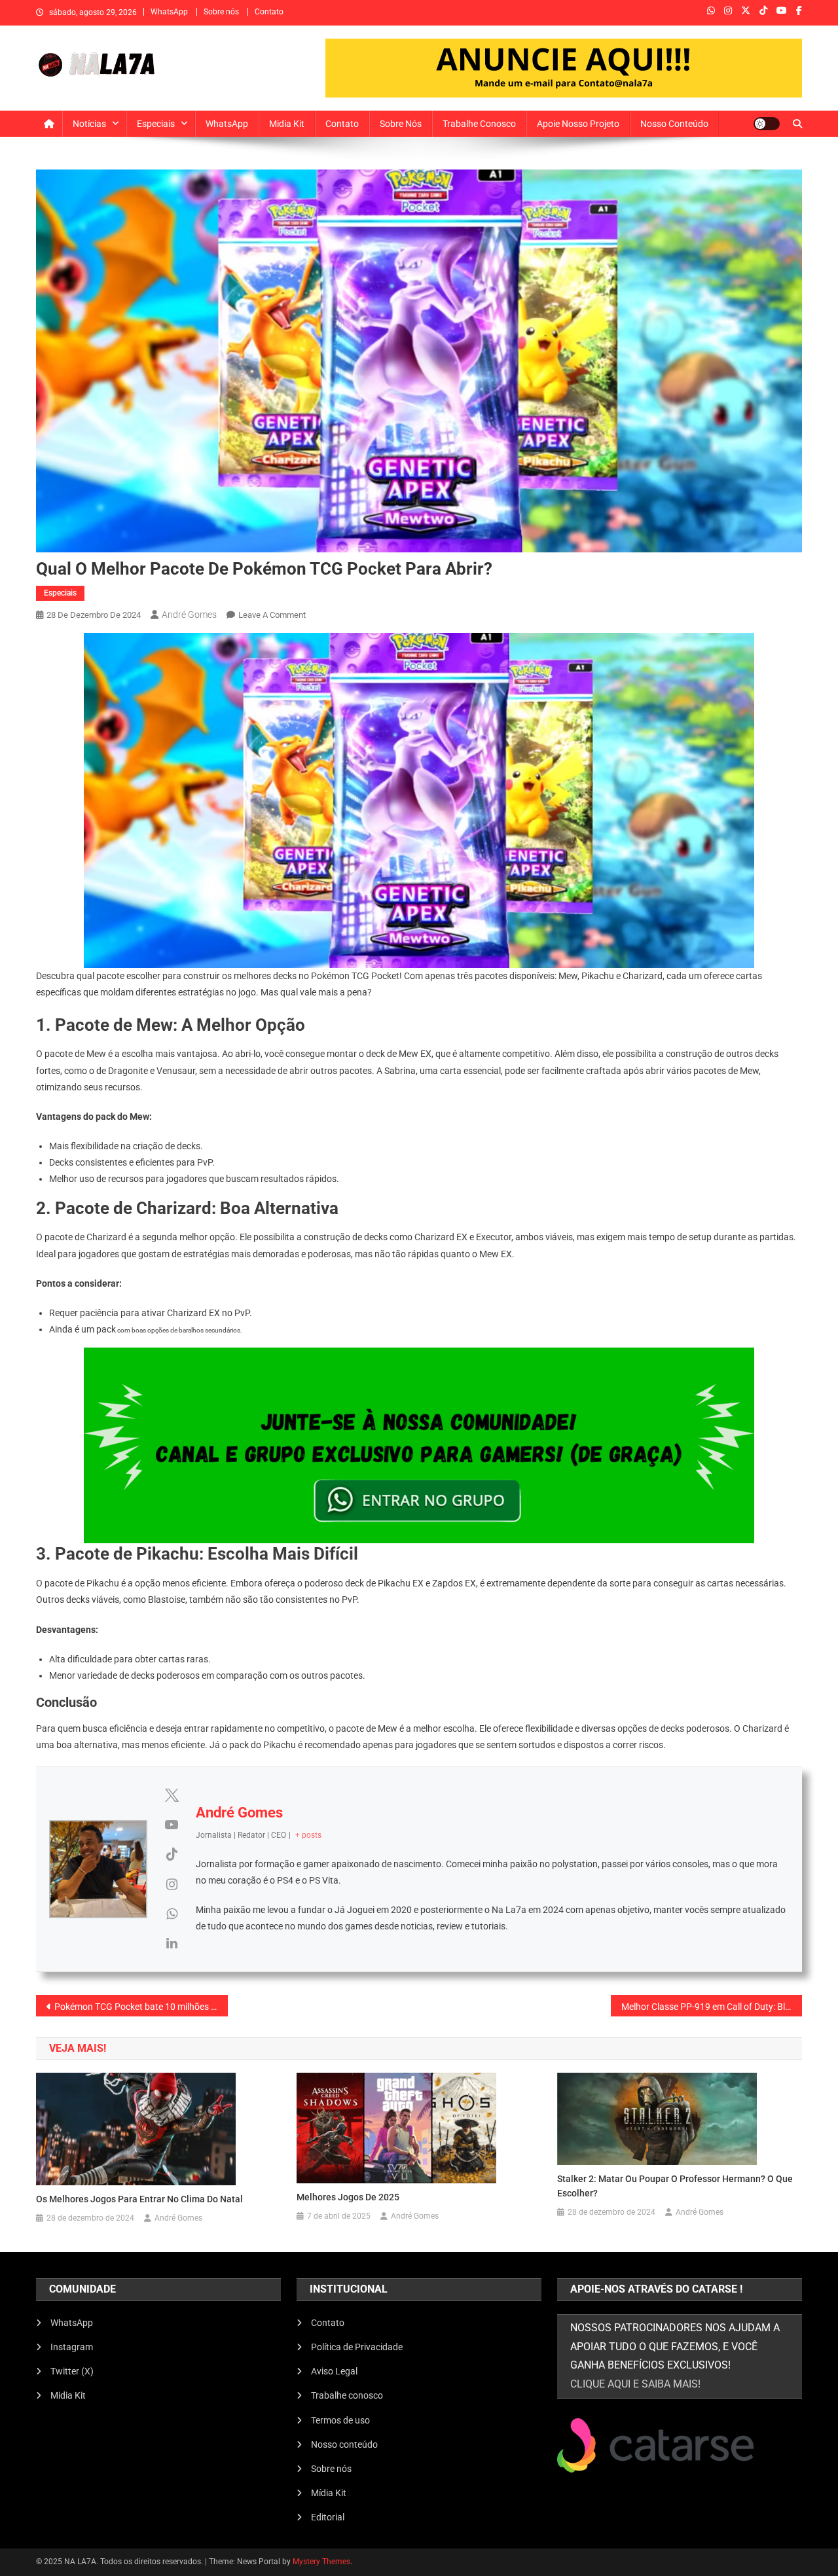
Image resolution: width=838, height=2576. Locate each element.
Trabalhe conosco (479, 124)
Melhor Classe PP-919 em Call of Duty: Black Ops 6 (712, 2007)
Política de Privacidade (357, 2347)
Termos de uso (340, 2420)
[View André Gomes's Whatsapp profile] (172, 1914)
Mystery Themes (321, 2562)
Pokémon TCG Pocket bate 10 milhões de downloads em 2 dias (141, 2007)
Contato (269, 12)
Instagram (72, 2347)
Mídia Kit (329, 2493)
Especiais (156, 124)
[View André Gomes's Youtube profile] (172, 1825)
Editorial (328, 2517)
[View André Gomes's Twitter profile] (172, 1795)
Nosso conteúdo (674, 124)
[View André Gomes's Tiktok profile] (172, 1854)
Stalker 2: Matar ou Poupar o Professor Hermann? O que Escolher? (675, 2186)
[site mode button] (767, 124)
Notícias (89, 124)
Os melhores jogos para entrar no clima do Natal (139, 2199)
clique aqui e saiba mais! (635, 2384)
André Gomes (189, 615)
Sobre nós (221, 12)
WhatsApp (169, 12)
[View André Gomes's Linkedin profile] (172, 1943)
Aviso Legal (334, 2371)
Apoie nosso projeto (578, 124)
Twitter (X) (72, 2371)
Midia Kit (287, 124)
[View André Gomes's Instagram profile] (172, 1884)
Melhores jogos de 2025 (348, 2197)
